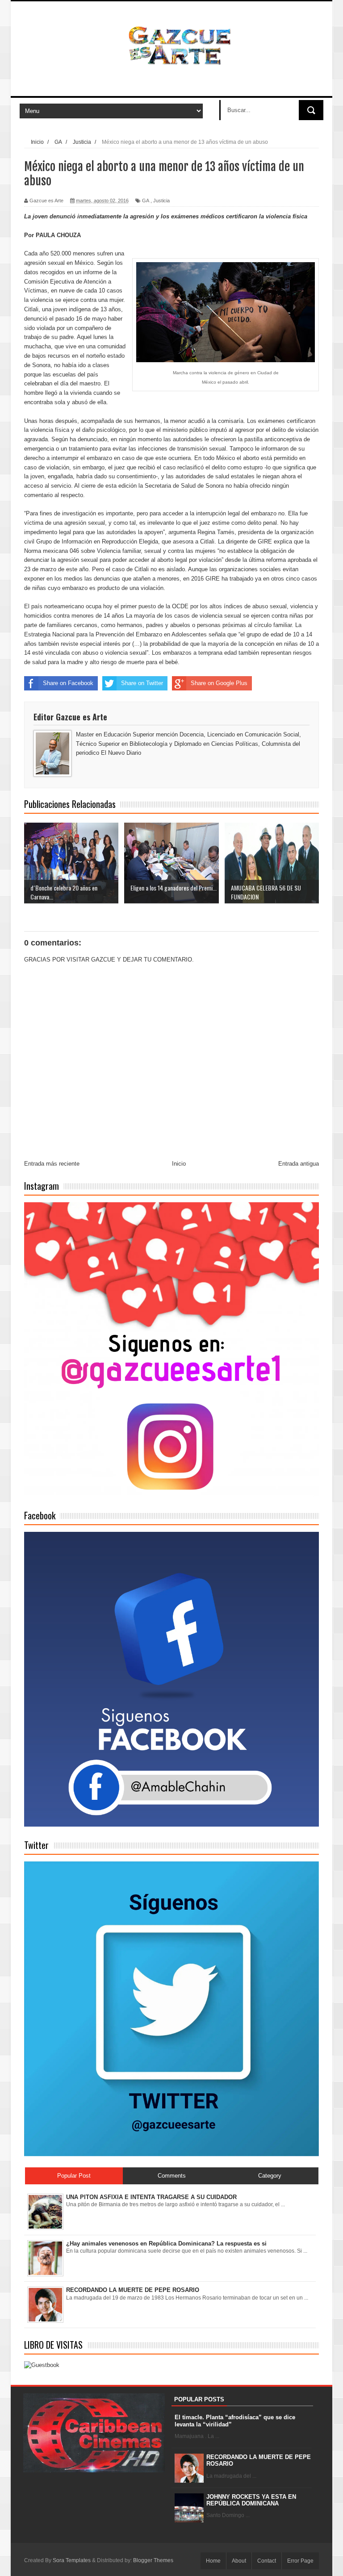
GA (146, 201)
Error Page (300, 2561)
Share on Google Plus (219, 683)
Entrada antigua (299, 1164)
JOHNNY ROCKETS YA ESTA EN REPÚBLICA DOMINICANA (251, 2500)
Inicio (179, 1164)
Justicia (161, 201)
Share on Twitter (142, 683)
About (239, 2561)
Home (213, 2561)
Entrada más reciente (52, 1164)
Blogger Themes (153, 2560)
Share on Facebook (68, 683)
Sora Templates (72, 2560)
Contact (267, 2561)
